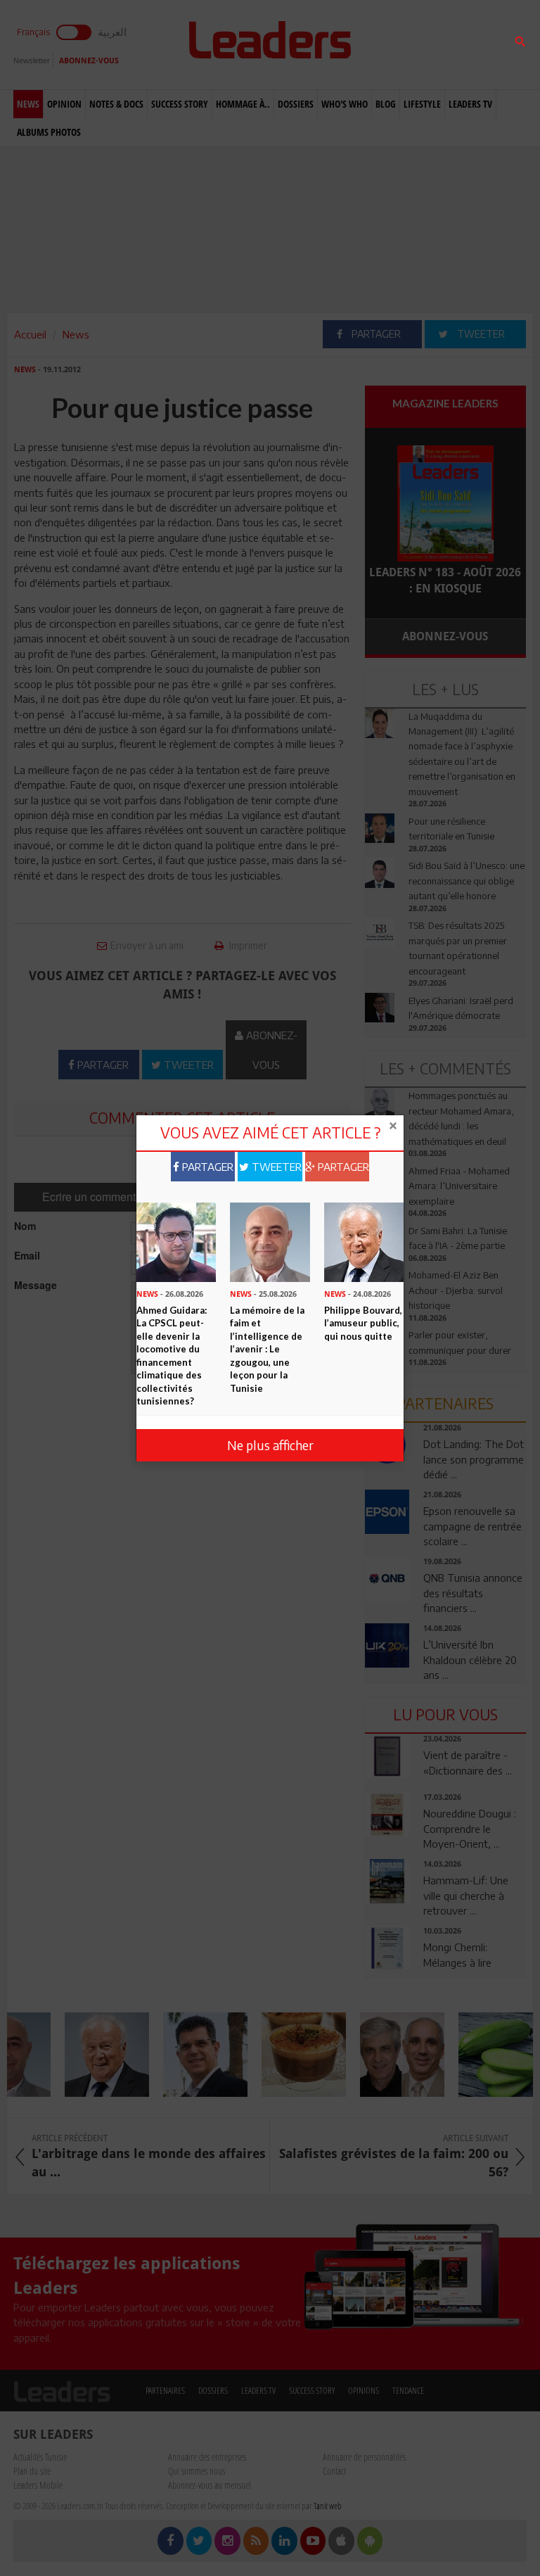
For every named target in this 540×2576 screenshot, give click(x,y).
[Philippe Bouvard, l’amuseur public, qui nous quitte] (364, 1241)
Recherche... (399, 45)
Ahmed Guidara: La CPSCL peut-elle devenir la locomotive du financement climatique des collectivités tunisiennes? (172, 1356)
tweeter (275, 1167)
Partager (206, 1167)
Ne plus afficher (270, 1445)
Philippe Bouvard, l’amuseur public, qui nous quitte (363, 1323)
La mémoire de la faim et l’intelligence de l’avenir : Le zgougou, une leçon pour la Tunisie (267, 1349)
